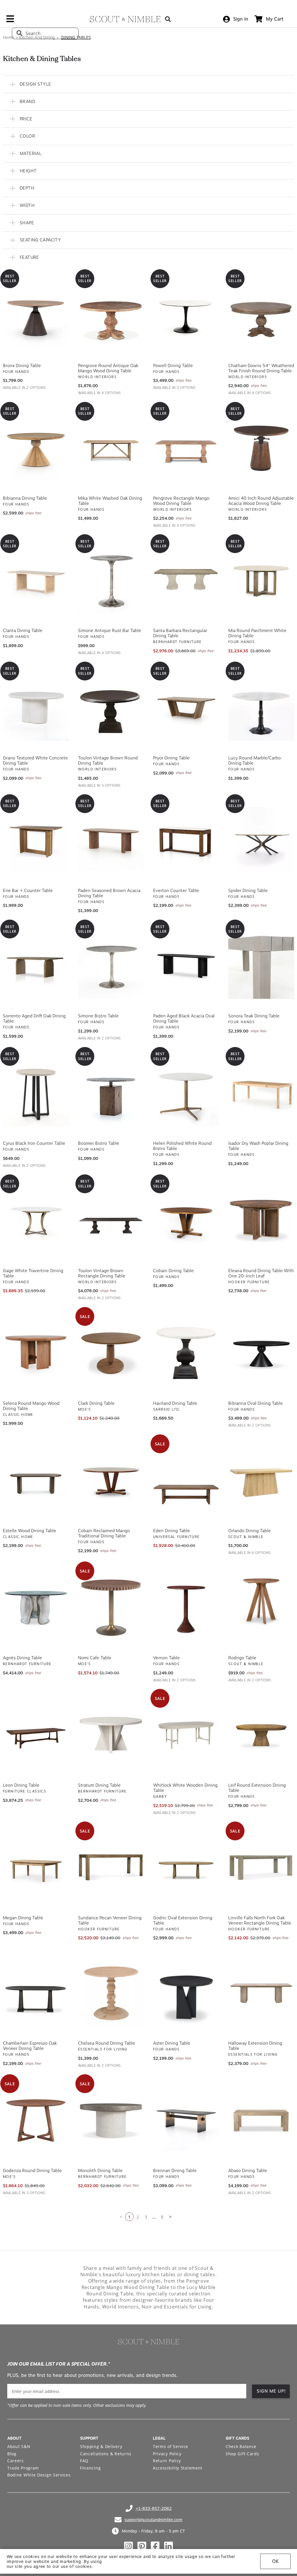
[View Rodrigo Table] (261, 1606)
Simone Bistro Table (98, 1014)
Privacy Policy (167, 2452)
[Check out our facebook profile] (155, 2544)
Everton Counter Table (176, 889)
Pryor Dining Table (171, 756)
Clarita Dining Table (23, 629)
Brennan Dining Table (175, 2169)
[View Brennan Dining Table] (186, 2119)
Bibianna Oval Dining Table (256, 1402)
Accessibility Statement (178, 2466)
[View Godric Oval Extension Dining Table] (186, 1866)
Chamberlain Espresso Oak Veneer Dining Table (30, 2044)
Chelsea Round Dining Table (107, 2041)
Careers (16, 2459)
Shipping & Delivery (101, 2445)
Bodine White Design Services (39, 2473)
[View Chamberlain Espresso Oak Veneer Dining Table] (36, 1991)
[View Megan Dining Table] (36, 1866)
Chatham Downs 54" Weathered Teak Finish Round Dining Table (261, 367)
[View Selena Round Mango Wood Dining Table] (36, 1351)
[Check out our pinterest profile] (142, 2544)
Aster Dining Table (172, 2041)
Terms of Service (171, 2445)
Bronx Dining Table (22, 364)
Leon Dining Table (21, 1783)
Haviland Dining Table (175, 1402)
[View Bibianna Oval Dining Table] (261, 1351)
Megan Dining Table (23, 1916)
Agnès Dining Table (22, 1656)
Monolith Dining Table (100, 2169)
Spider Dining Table (248, 889)
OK (275, 2561)
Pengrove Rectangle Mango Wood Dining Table (181, 499)
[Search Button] (168, 19)
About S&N (19, 2445)
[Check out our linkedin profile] (169, 2544)
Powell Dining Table (173, 364)
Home (9, 37)
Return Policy (167, 2459)
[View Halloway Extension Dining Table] (261, 1991)
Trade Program (23, 2466)
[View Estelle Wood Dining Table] (36, 1479)
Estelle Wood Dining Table (30, 1529)
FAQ (84, 2459)
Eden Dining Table (172, 1529)
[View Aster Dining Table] (186, 1991)
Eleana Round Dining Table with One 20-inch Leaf (261, 1272)
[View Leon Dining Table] (36, 1733)
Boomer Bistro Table (99, 1142)
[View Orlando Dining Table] (261, 1479)
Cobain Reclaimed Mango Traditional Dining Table (104, 1532)
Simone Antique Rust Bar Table (110, 629)
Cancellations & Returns (106, 2452)
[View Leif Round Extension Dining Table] (261, 1733)
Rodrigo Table (242, 1656)
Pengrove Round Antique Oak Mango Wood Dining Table (108, 367)
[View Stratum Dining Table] (111, 1733)
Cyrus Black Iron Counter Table (34, 1142)
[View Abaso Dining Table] (261, 2119)
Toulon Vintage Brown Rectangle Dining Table (102, 1272)
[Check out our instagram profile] (128, 2544)
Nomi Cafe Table (95, 1656)
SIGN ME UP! (271, 2389)
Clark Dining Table (96, 1402)
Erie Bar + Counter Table (28, 889)
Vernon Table (166, 1656)
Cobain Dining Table (173, 1269)
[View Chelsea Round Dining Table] (111, 1991)
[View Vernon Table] (186, 1606)
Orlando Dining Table (250, 1529)
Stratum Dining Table (99, 1783)
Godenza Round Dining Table (32, 2169)
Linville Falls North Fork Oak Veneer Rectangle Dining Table (260, 1919)
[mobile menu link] (10, 21)
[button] (148, 83)
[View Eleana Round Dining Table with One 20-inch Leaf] (261, 1219)
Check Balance (241, 2445)
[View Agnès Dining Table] (36, 1606)
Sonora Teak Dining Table (254, 1014)
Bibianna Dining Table (25, 497)
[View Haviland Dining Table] (186, 1351)
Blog (12, 2452)
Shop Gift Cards (242, 2452)
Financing (90, 2466)
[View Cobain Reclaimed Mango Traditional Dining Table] (111, 1479)
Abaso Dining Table (248, 2169)
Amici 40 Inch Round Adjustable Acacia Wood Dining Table (261, 499)
